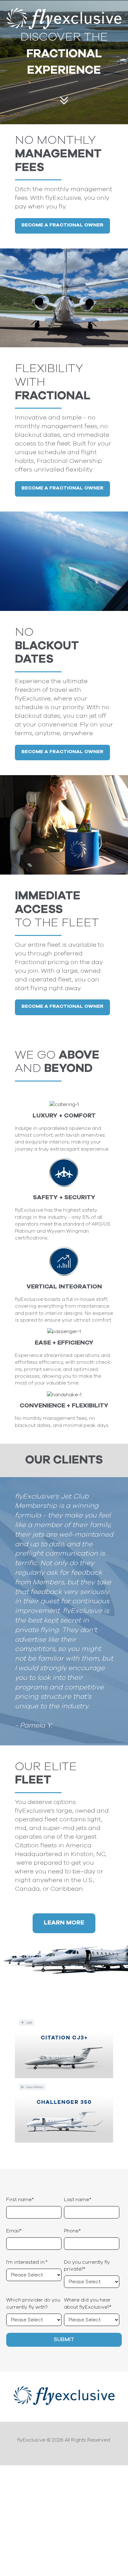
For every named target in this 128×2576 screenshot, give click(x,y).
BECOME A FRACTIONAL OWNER (62, 225)
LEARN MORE (64, 1923)
